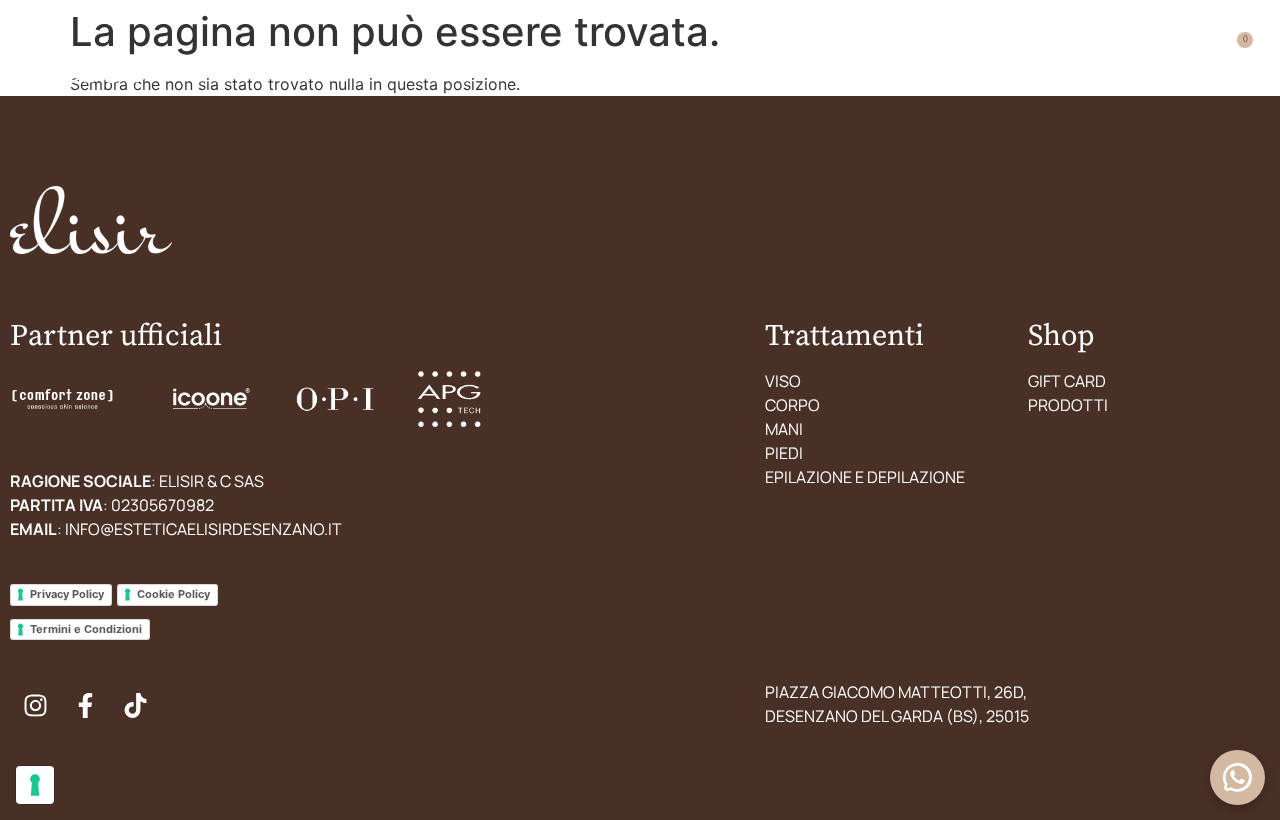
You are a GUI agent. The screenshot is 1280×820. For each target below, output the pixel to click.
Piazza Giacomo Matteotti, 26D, (896, 692)
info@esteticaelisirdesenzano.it (203, 529)
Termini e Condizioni (86, 629)
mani (784, 429)
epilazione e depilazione (865, 477)
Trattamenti (610, 60)
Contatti (863, 60)
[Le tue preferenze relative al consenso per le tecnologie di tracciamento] (35, 785)
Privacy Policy (67, 594)
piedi (784, 453)
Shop (964, 60)
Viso (783, 381)
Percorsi (478, 60)
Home (376, 60)
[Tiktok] (135, 705)
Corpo (792, 405)
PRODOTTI (1068, 405)
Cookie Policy (173, 594)
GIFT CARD (1067, 381)
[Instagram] (35, 705)
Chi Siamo (744, 60)
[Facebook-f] (85, 705)
